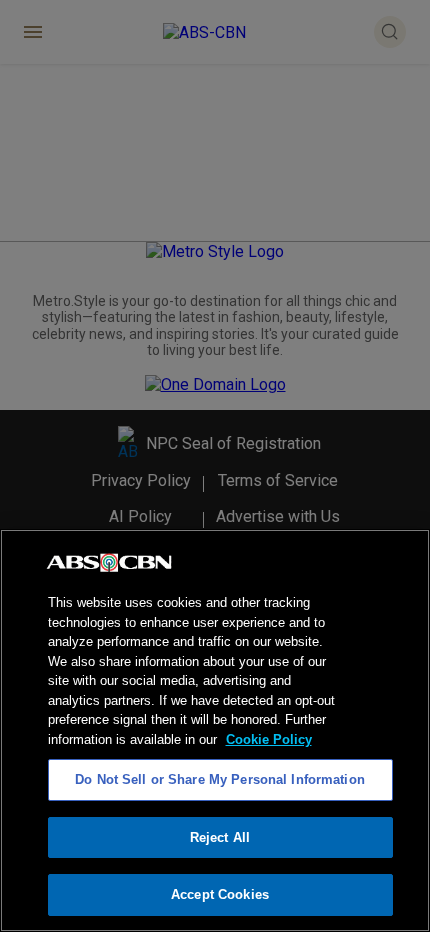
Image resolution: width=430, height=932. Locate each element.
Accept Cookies (220, 894)
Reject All (220, 837)
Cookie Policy (269, 739)
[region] (215, 730)
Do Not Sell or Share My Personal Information (220, 779)
